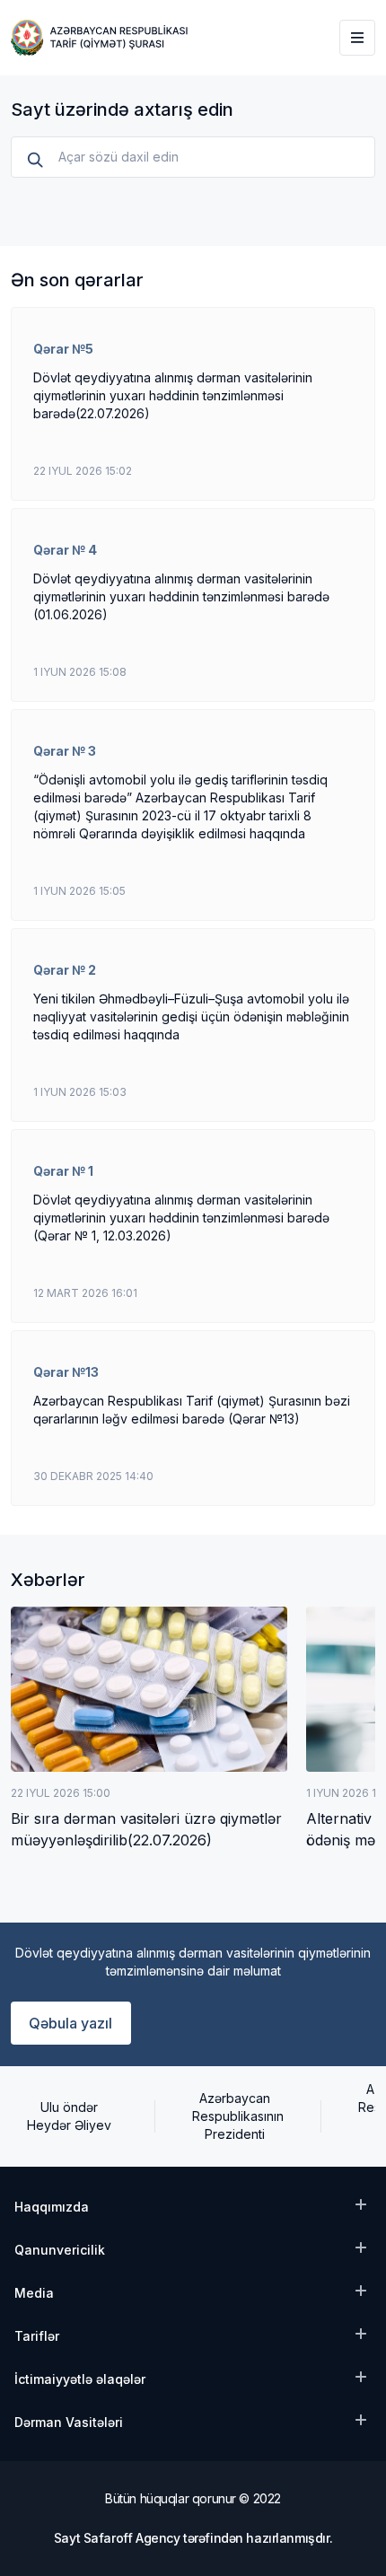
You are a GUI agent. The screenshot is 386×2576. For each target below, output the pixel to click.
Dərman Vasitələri (69, 2422)
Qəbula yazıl (70, 2023)
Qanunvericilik (60, 2250)
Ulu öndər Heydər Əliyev (69, 2116)
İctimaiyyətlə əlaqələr (80, 2379)
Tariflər (37, 2336)
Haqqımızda (52, 2207)
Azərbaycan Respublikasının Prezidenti (235, 2116)
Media (34, 2293)
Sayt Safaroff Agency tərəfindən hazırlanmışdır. (193, 2538)
